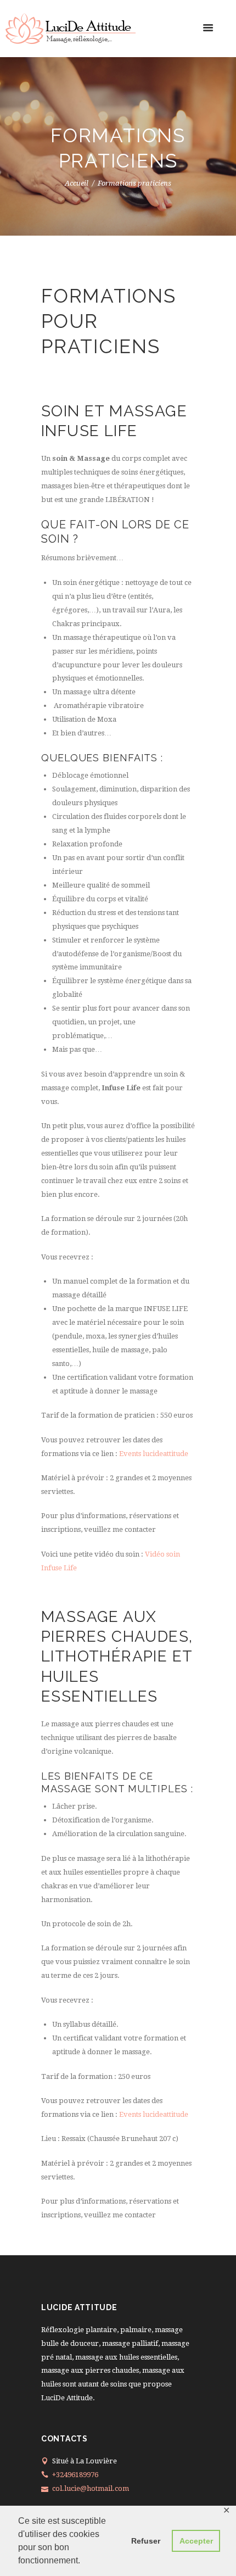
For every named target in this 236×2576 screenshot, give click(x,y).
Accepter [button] (196, 2541)
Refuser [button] (146, 2541)
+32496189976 (75, 2475)
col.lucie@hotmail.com (91, 2488)
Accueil (77, 184)
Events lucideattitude (154, 1454)
